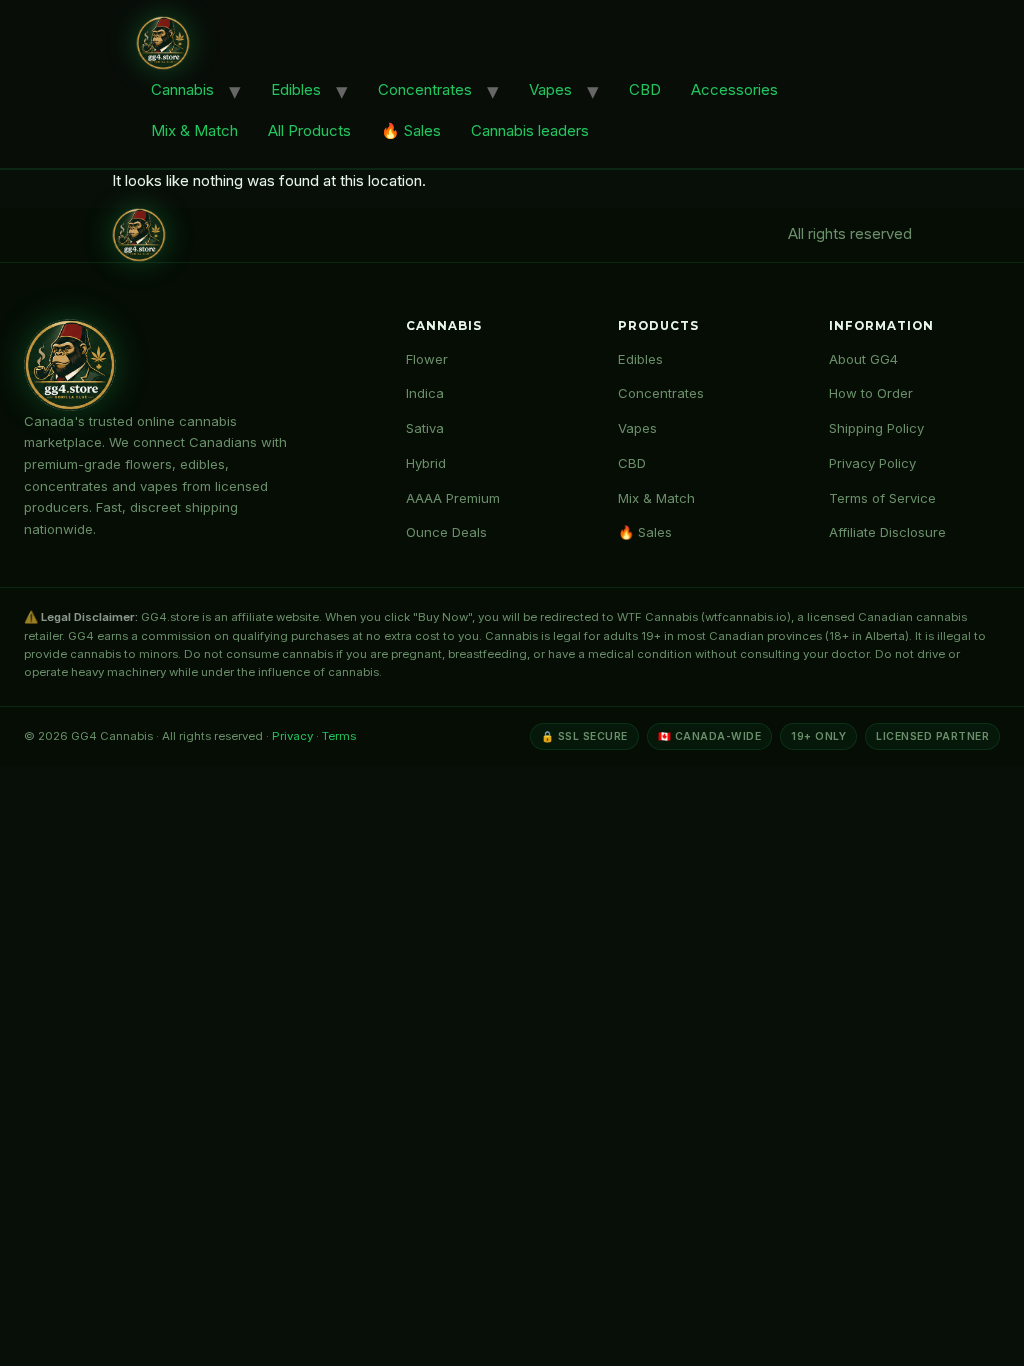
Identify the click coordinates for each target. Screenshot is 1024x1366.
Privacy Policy (872, 463)
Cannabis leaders (530, 130)
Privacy (292, 736)
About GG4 (863, 359)
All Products (309, 130)
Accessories (734, 89)
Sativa (425, 428)
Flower (427, 359)
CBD (645, 89)
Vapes (550, 89)
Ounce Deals (446, 532)
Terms (339, 736)
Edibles (296, 89)
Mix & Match (194, 130)
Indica (425, 393)
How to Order (871, 393)
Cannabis (182, 89)
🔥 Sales (411, 130)
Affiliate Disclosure (887, 532)
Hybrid (426, 463)
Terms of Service (882, 498)
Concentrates (425, 89)
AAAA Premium (453, 498)
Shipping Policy (876, 428)
